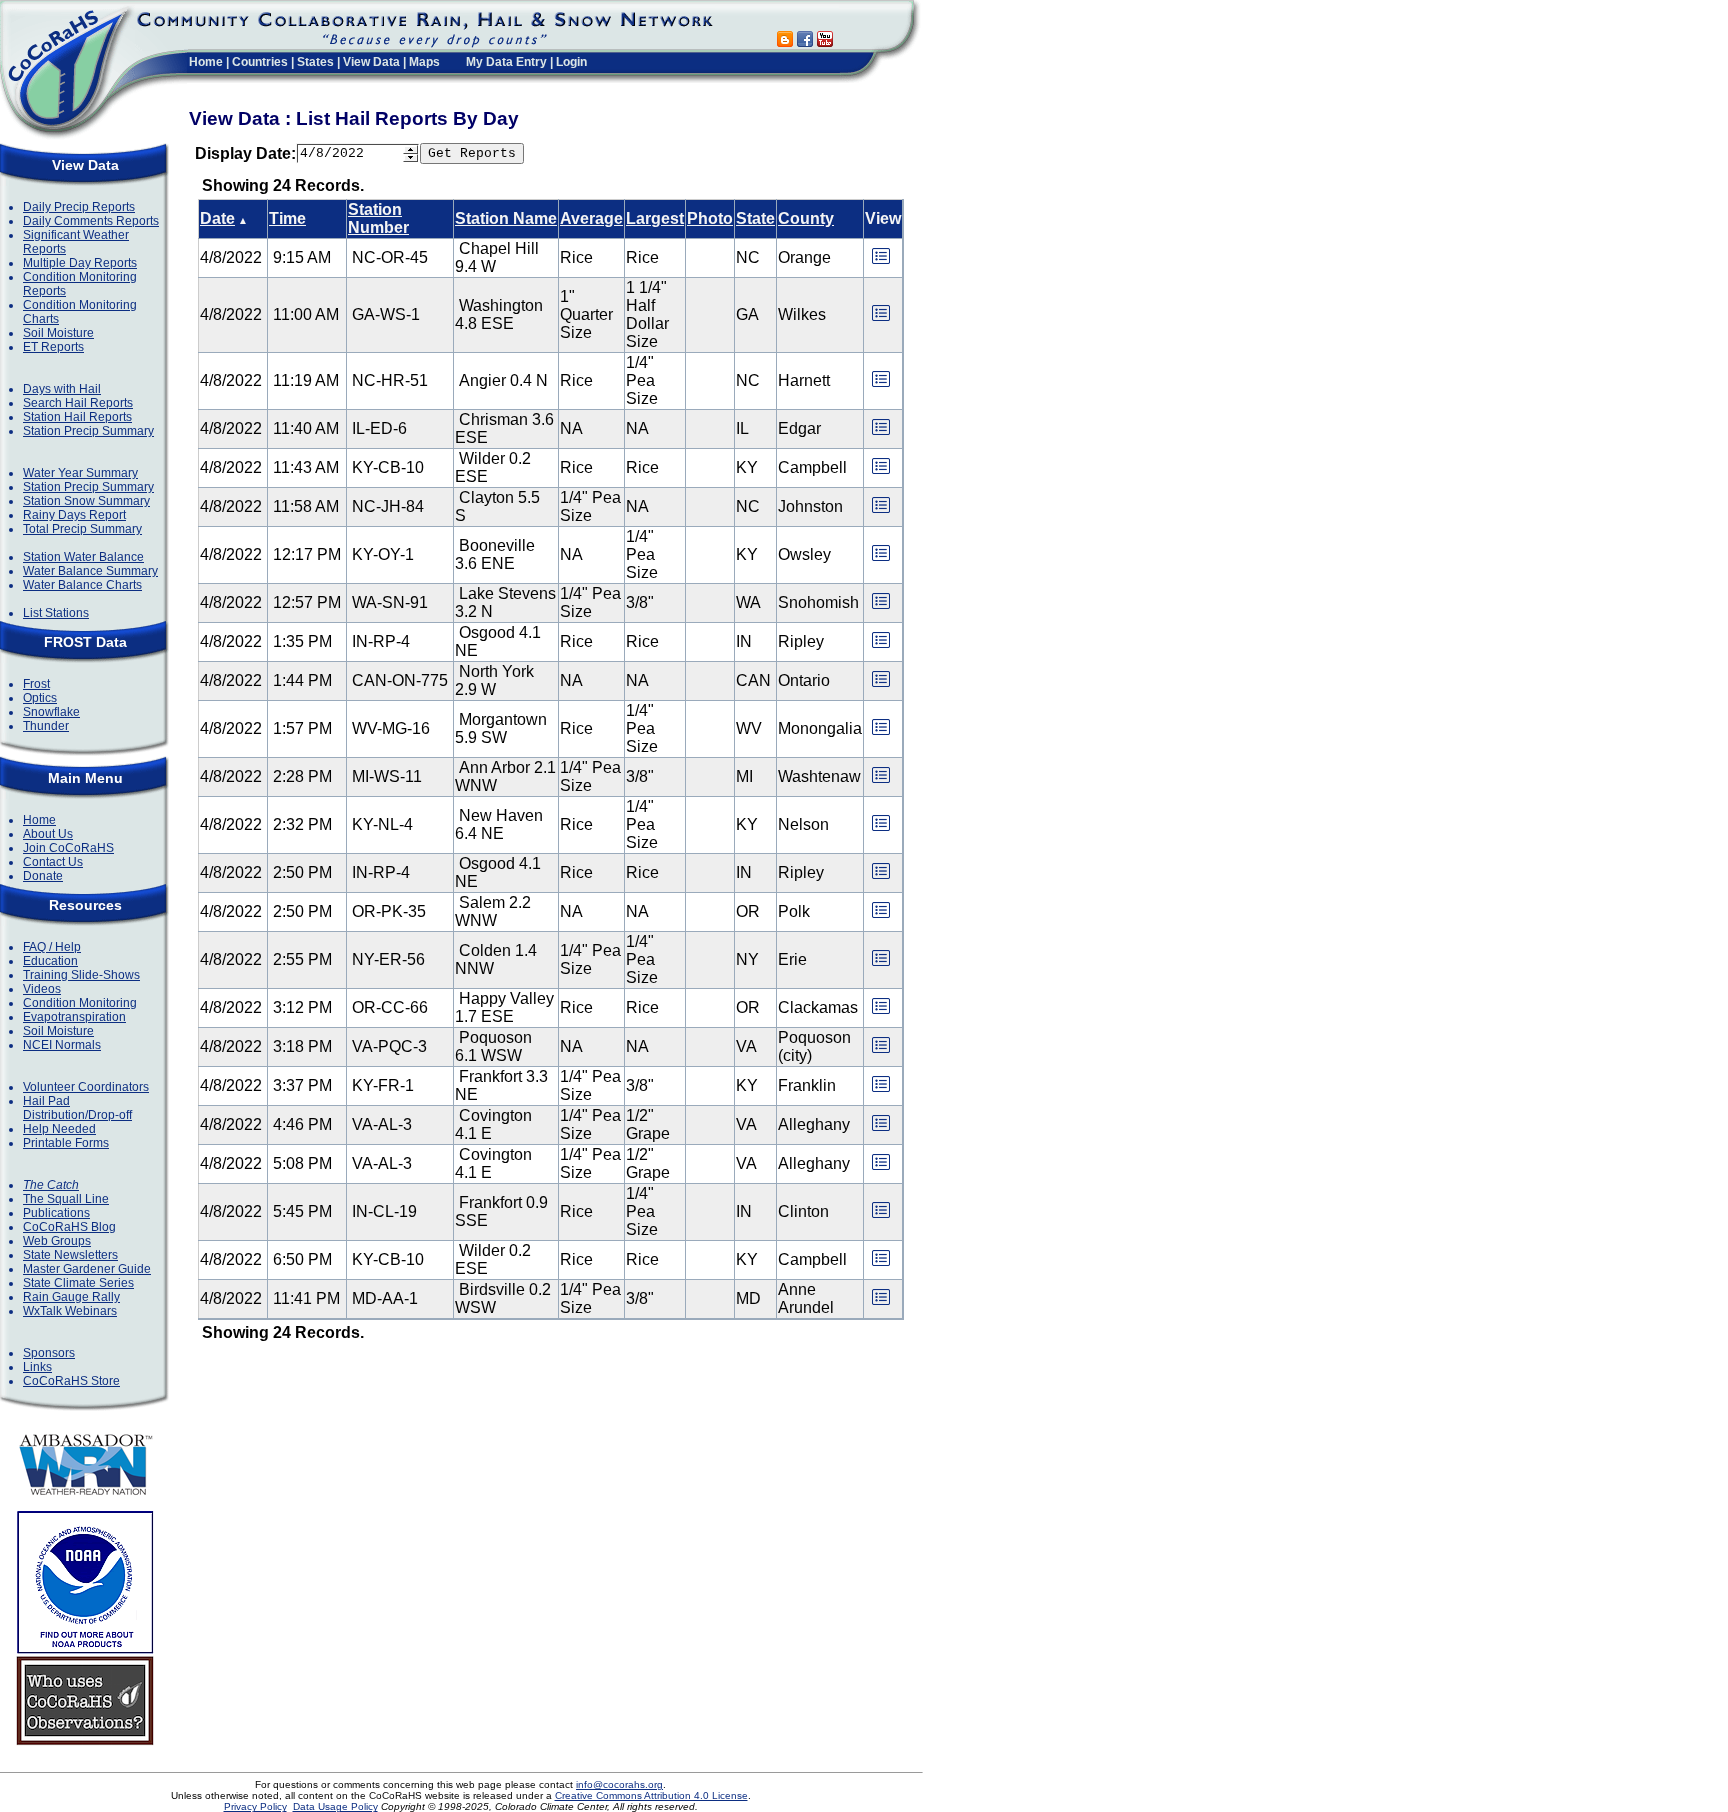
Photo (710, 218)
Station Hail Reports (77, 417)
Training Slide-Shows (81, 975)
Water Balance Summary (90, 571)
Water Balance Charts (82, 585)
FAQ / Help (52, 947)
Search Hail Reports (78, 403)
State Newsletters (70, 1255)
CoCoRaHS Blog (69, 1227)
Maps (424, 62)
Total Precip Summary (82, 529)
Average (591, 218)
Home (206, 62)
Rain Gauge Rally (71, 1297)
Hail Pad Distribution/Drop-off (77, 1108)
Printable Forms (66, 1143)
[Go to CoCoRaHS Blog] (785, 41)
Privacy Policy (255, 1806)
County (806, 218)
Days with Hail (62, 389)
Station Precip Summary (88, 431)
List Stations (56, 613)
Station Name (506, 218)
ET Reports (53, 347)
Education (50, 961)
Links (37, 1367)
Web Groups (57, 1241)
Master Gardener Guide (87, 1269)
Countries (260, 62)
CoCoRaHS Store (71, 1381)
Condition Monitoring (80, 1003)
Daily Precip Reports (79, 207)
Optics (40, 698)
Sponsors (49, 1353)
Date (217, 218)
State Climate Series (78, 1283)
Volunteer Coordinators (86, 1087)
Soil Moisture (58, 333)
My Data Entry (506, 62)
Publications (56, 1213)
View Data (371, 62)
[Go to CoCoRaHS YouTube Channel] (825, 41)
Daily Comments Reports (91, 221)
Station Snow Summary (86, 501)
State (755, 218)
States (315, 62)
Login (571, 62)
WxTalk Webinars (70, 1311)
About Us (48, 834)
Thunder (46, 726)
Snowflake (51, 712)
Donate (43, 876)
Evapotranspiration (74, 1017)
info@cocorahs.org (619, 1784)
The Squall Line (66, 1199)
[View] (881, 262)
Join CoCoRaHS (68, 848)
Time (287, 218)
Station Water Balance (83, 557)
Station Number (378, 218)
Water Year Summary (80, 473)
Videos (42, 989)
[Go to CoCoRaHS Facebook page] (805, 41)
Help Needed (59, 1129)
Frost (36, 684)
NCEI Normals (62, 1045)
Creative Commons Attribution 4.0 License (651, 1795)
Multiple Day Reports (80, 263)
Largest (655, 218)
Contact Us (53, 862)
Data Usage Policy (335, 1806)
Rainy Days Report (74, 515)
